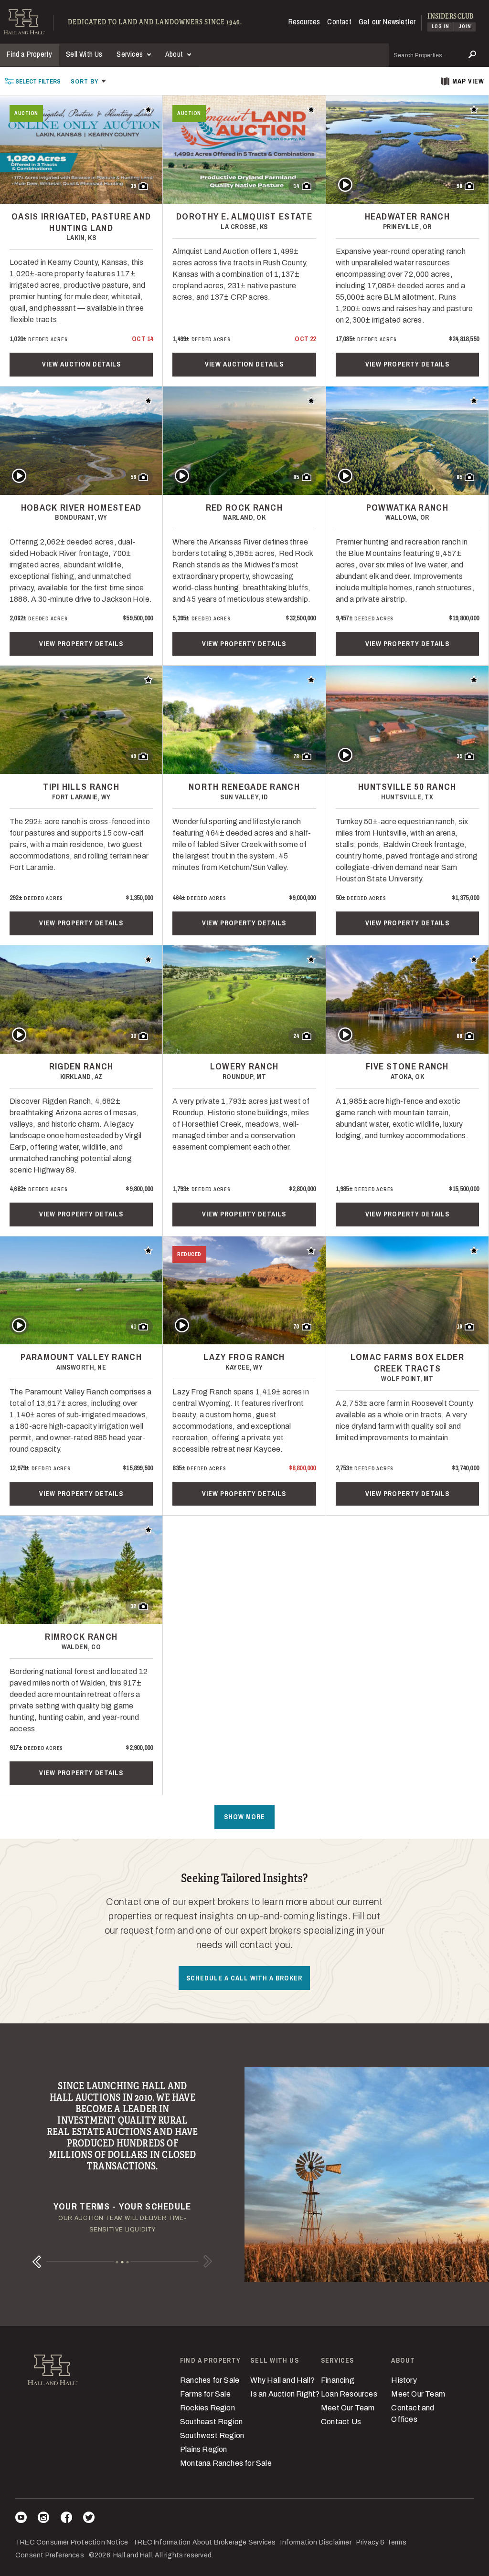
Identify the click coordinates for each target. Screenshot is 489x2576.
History (404, 2380)
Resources (304, 21)
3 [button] (127, 2262)
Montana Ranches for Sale (226, 2463)
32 (133, 1606)
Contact (339, 21)
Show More (244, 1817)
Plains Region (204, 2449)
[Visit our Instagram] (43, 2519)
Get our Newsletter (387, 21)
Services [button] (131, 54)
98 (459, 186)
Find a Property (29, 54)
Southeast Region (211, 2422)
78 (296, 756)
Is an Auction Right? (285, 2394)
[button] (89, 81)
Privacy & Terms (381, 2542)
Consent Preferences (50, 2555)
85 (296, 477)
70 (296, 1327)
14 (296, 186)
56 (133, 477)
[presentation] (33, 81)
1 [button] (117, 2262)
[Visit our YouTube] (21, 2519)
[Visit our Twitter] (89, 2519)
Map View (468, 81)
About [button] (175, 54)
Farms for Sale (205, 2394)
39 (133, 186)
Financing (338, 2380)
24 (296, 1036)
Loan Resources (349, 2394)
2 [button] (122, 2262)
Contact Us (341, 2422)
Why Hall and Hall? (282, 2380)
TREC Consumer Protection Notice (72, 2542)
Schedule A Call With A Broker (244, 1978)
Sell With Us (84, 54)
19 (459, 1327)
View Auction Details (81, 364)
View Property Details (407, 364)
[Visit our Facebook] (66, 2519)
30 (133, 1036)
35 (459, 756)
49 (133, 756)
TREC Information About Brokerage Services (204, 2542)
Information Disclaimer (316, 2542)
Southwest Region (212, 2435)
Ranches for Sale (210, 2380)
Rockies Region (207, 2408)
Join (465, 26)
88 (459, 1036)
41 (133, 1327)
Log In (441, 26)
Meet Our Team (348, 2408)
